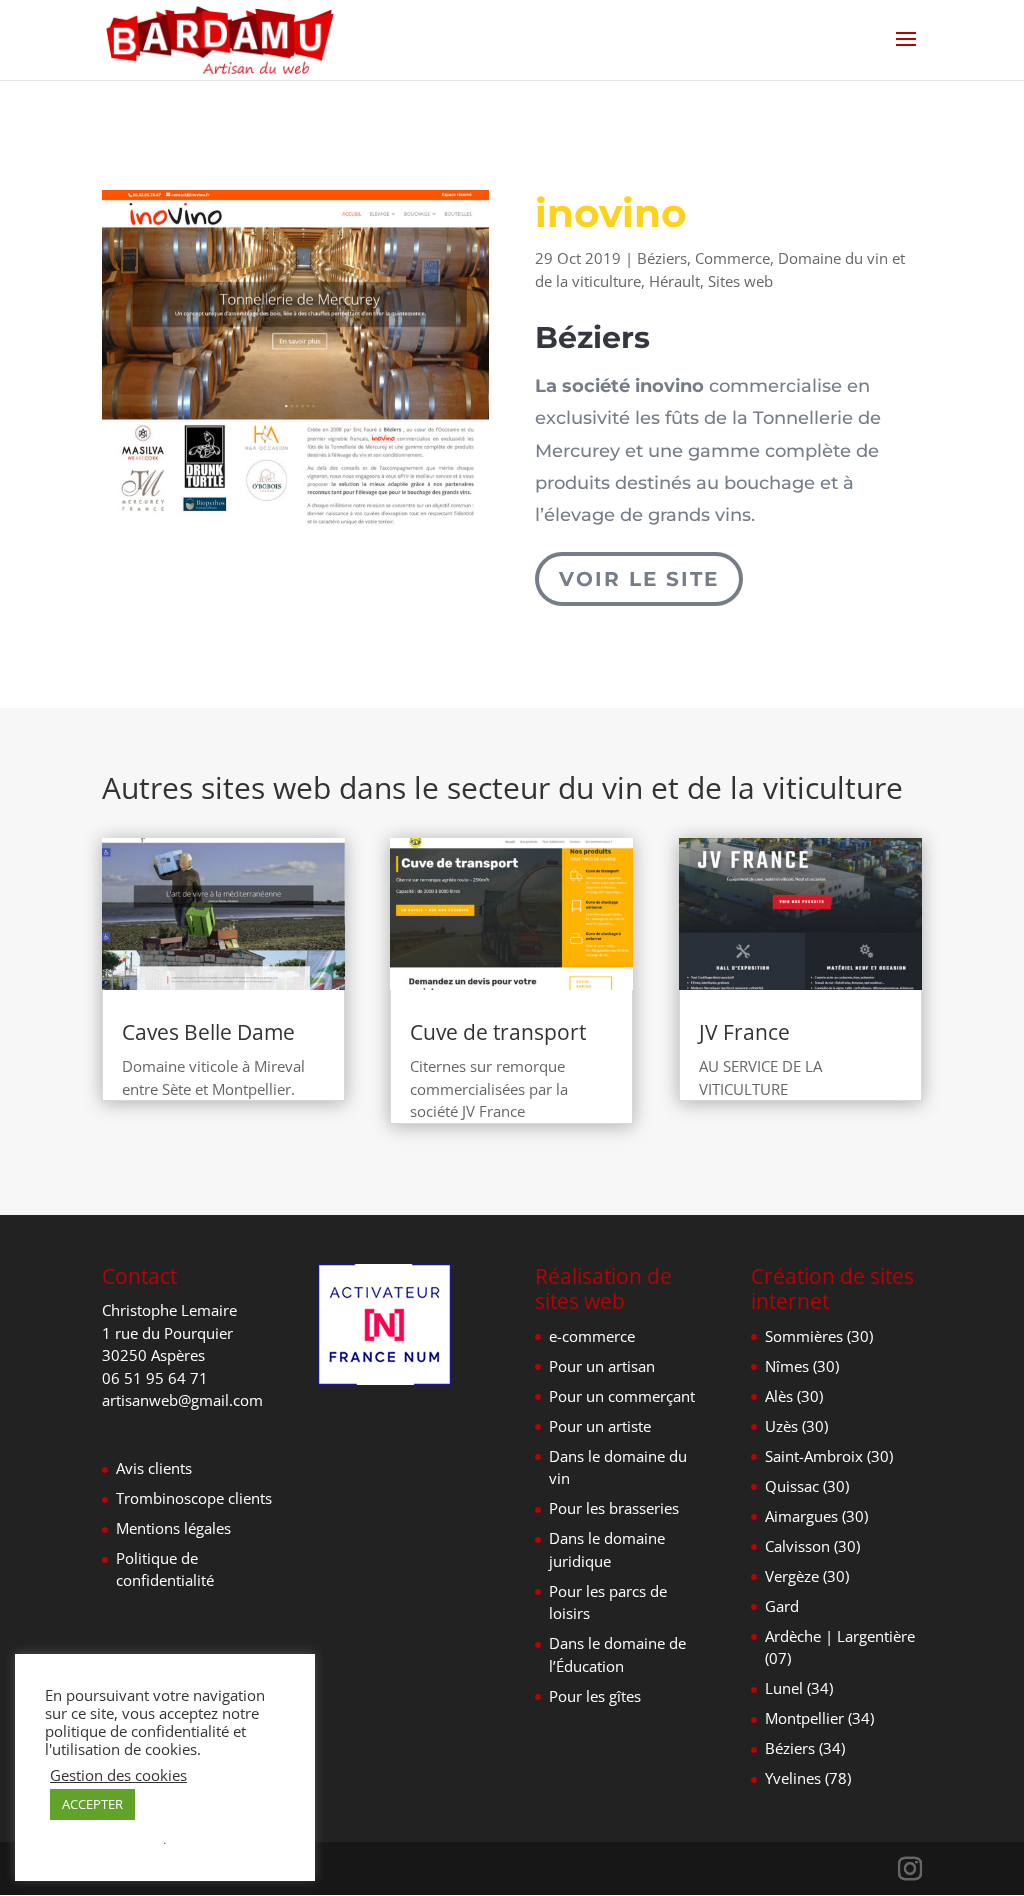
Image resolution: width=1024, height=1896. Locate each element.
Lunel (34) (799, 1688)
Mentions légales (173, 1528)
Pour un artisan (602, 1366)
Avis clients (154, 1468)
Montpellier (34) (819, 1718)
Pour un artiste (600, 1426)
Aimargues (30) (816, 1516)
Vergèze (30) (807, 1576)
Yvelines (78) (808, 1778)
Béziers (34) (805, 1748)
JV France (744, 1032)
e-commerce (592, 1336)
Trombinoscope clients (194, 1498)
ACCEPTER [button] (92, 1804)
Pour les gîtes (595, 1696)
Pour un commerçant (622, 1396)
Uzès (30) (796, 1426)
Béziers (662, 258)
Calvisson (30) (812, 1546)
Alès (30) (794, 1396)
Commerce (732, 258)
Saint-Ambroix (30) (829, 1456)
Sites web (740, 281)
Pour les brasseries (614, 1508)
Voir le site (639, 579)
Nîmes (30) (802, 1366)
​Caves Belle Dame (208, 1032)
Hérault (674, 281)
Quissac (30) (807, 1486)
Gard (782, 1606)
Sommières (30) (819, 1336)
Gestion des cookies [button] (118, 1775)
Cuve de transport (498, 1032)
